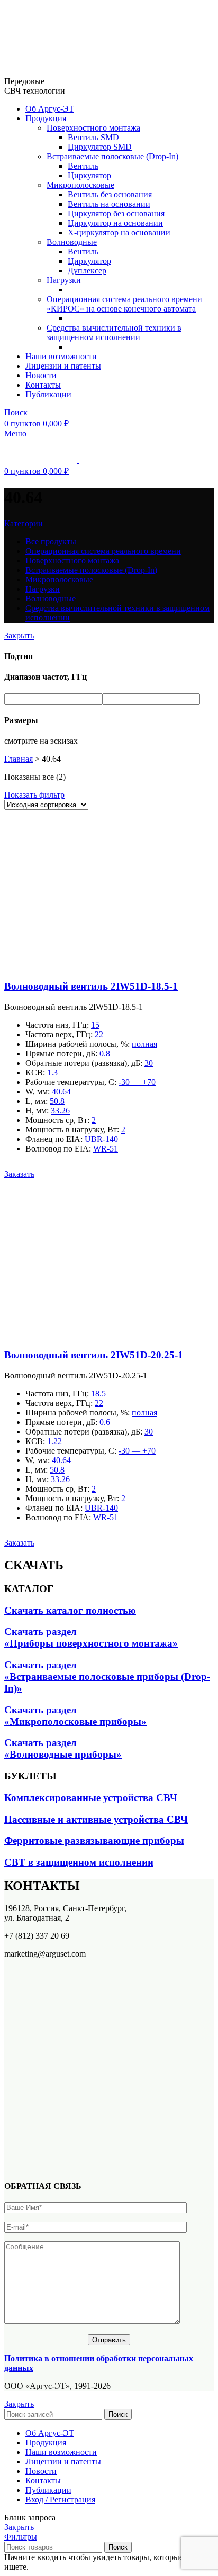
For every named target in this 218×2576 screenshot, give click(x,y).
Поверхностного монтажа (93, 128)
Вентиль (83, 166)
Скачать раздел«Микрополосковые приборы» (75, 1716)
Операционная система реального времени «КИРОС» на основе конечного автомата (124, 304)
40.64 (61, 1091)
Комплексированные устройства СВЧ (91, 1798)
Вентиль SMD (93, 137)
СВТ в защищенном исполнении (79, 1862)
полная (144, 1044)
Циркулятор (89, 175)
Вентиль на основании (109, 204)
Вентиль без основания (110, 194)
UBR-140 (101, 1139)
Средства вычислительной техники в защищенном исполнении (114, 332)
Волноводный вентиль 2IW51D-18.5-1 (91, 986)
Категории (24, 523)
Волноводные (72, 242)
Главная (19, 759)
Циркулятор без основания (116, 213)
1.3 (52, 1072)
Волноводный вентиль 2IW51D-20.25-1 (94, 1355)
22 (99, 1034)
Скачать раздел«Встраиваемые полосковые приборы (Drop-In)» (107, 1677)
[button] (19, 1174)
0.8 (105, 1053)
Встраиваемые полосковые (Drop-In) (112, 156)
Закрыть (19, 636)
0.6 (105, 1422)
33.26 (60, 1111)
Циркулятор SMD (100, 147)
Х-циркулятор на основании (119, 232)
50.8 (57, 1101)
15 (95, 1025)
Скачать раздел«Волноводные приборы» (63, 1748)
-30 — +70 (137, 1082)
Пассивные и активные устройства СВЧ (96, 1819)
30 (149, 1063)
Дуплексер (87, 271)
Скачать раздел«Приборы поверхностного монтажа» (91, 1637)
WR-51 (106, 1149)
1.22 (54, 1441)
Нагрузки (64, 280)
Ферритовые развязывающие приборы (94, 1840)
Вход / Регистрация (60, 2500)
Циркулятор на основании (115, 223)
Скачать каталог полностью (70, 1610)
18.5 (98, 1394)
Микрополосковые (80, 185)
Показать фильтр (34, 795)
